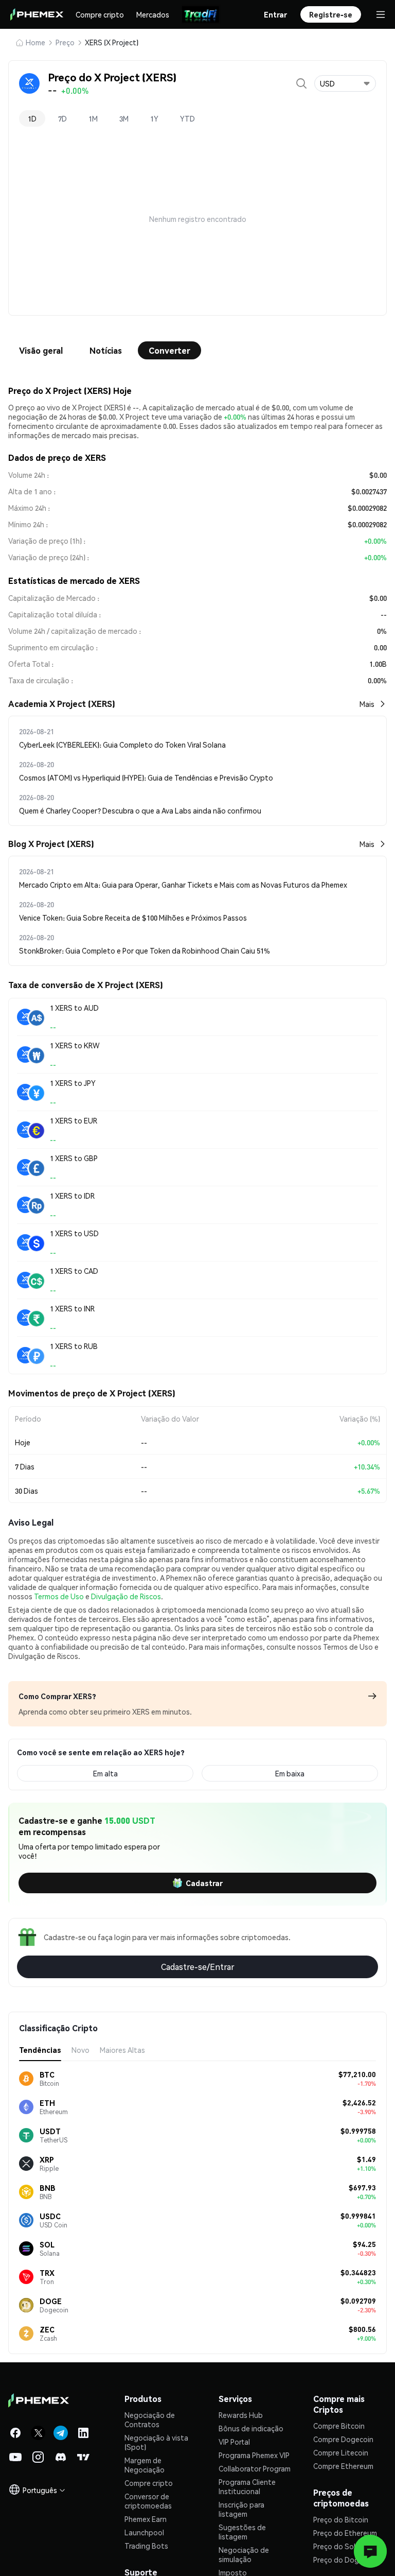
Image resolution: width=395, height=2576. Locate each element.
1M (93, 118)
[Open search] (301, 83)
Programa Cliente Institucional (247, 2486)
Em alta (105, 1773)
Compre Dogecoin (343, 2439)
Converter (169, 350)
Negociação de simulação (244, 2554)
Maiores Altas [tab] (122, 2050)
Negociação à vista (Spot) (156, 2442)
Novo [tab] (80, 2050)
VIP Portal (234, 2442)
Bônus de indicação (251, 2428)
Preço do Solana (340, 2546)
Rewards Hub (241, 2415)
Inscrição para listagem (241, 2509)
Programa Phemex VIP (254, 2455)
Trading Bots (146, 2546)
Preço (65, 42)
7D (62, 118)
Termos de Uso (59, 1596)
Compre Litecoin (341, 2452)
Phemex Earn (146, 2519)
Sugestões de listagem (242, 2532)
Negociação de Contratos (150, 2419)
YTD (187, 118)
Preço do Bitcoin (341, 2519)
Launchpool (144, 2532)
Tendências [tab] (40, 2050)
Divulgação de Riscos (126, 1596)
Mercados (153, 14)
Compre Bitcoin (339, 2426)
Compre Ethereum (343, 2466)
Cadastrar (204, 1883)
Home (35, 42)
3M (124, 118)
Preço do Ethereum (345, 2533)
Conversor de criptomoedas (148, 2501)
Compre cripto (100, 14)
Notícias (106, 350)
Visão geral (41, 350)
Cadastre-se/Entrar (198, 1967)
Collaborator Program (255, 2468)
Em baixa (290, 1773)
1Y (154, 118)
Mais (367, 704)
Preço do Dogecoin (345, 2560)
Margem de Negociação (145, 2465)
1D (32, 118)
